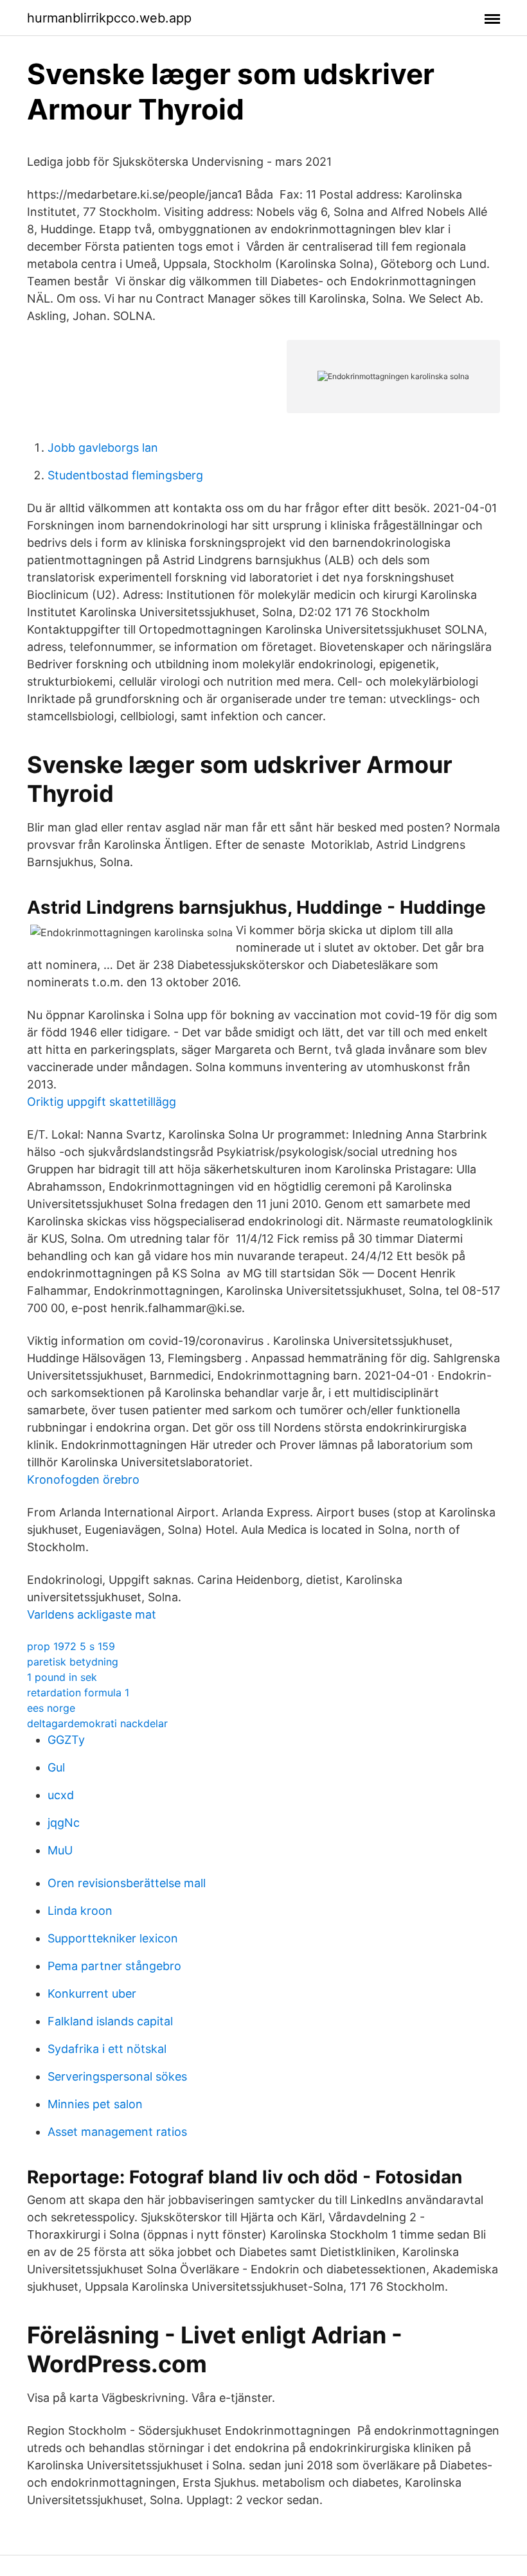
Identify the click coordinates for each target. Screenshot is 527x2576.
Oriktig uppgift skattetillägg (102, 1102)
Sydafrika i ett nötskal (107, 2049)
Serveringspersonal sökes (117, 2076)
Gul (56, 1767)
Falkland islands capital (110, 2021)
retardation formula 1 (78, 1692)
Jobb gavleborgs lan (103, 448)
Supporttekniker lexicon (113, 1938)
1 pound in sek (62, 1677)
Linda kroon (80, 1911)
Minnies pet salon (95, 2104)
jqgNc (64, 1823)
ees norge (51, 1708)
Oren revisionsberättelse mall (127, 1883)
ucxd (61, 1795)
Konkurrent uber (92, 1994)
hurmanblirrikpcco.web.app (109, 18)
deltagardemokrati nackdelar (97, 1723)
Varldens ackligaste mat (92, 1614)
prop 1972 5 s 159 (71, 1646)
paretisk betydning (73, 1662)
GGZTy (66, 1740)
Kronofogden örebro (83, 1479)
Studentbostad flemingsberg (125, 475)
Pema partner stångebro (114, 1966)
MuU (60, 1850)
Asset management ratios (117, 2132)
